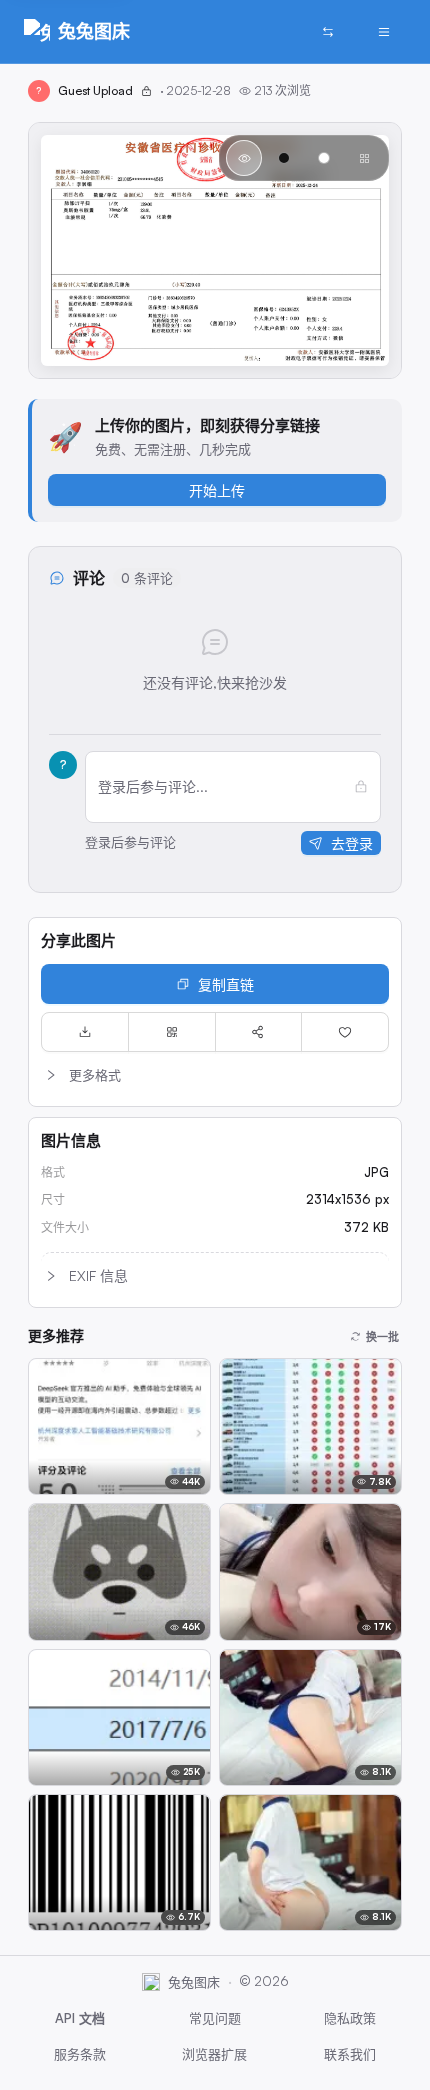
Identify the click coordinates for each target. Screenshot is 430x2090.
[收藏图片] (345, 1032)
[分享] (259, 1032)
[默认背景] (244, 158)
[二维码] (172, 1032)
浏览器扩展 (214, 2054)
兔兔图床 (94, 31)
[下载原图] (85, 1032)
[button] (215, 1075)
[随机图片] (328, 32)
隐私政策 (350, 2018)
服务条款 (80, 2054)
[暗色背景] (284, 158)
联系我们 (350, 2054)
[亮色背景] (324, 158)
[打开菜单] (384, 32)
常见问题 (215, 2018)
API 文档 (80, 2018)
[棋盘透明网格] (364, 158)
